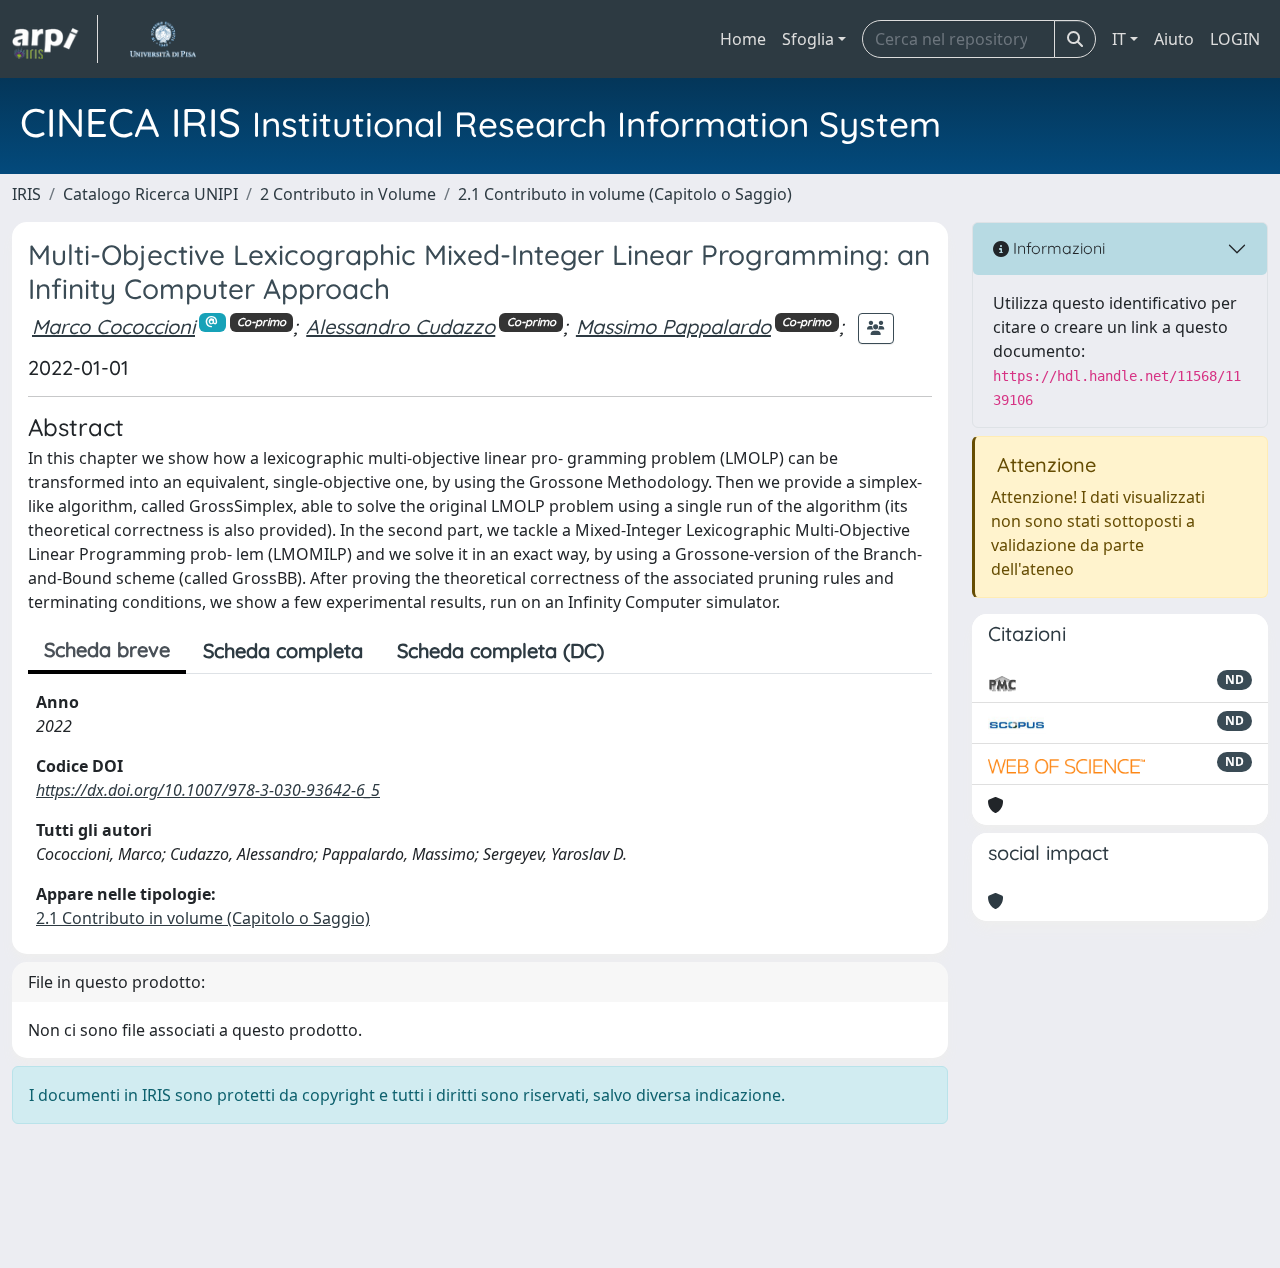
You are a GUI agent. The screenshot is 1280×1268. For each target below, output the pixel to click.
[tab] (638, 651)
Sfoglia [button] (808, 39)
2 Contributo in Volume (348, 194)
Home (743, 39)
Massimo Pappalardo (673, 326)
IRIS (26, 194)
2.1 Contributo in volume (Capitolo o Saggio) (625, 194)
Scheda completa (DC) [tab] (500, 650)
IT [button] (1119, 39)
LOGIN (1235, 39)
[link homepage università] (162, 39)
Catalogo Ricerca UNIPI (150, 194)
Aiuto (1174, 39)
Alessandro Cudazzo (400, 326)
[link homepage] (55, 39)
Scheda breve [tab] (107, 649)
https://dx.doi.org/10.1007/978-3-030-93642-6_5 (208, 790)
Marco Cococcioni (113, 326)
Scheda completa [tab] (283, 650)
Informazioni (1057, 248)
